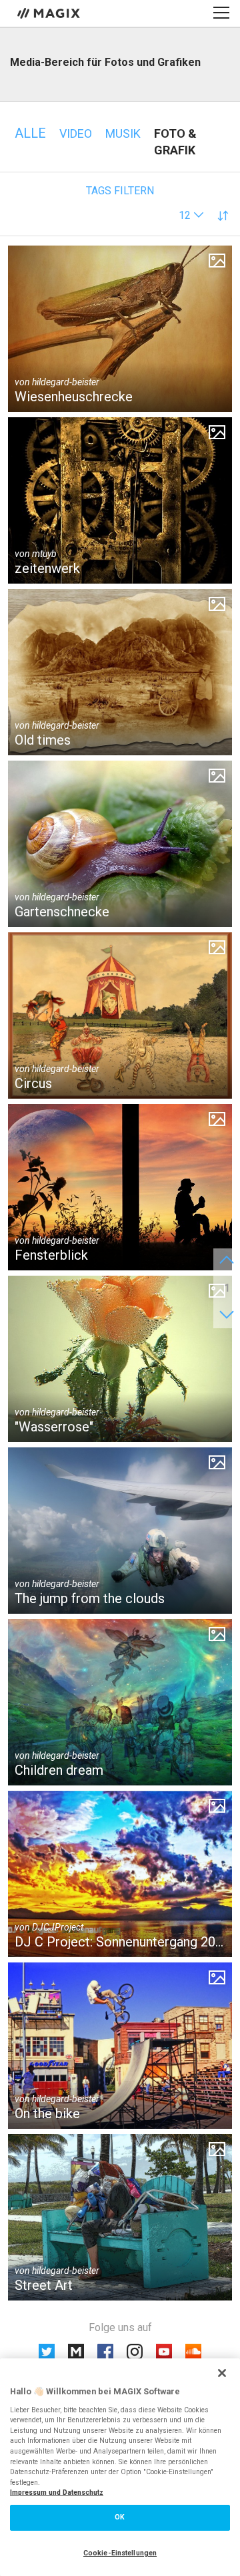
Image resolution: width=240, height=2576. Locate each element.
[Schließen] (222, 2373)
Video (76, 133)
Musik (123, 133)
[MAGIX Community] (50, 13)
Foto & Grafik (175, 142)
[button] (191, 215)
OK (120, 2517)
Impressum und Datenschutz (57, 2492)
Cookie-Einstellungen (120, 2553)
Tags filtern (120, 191)
